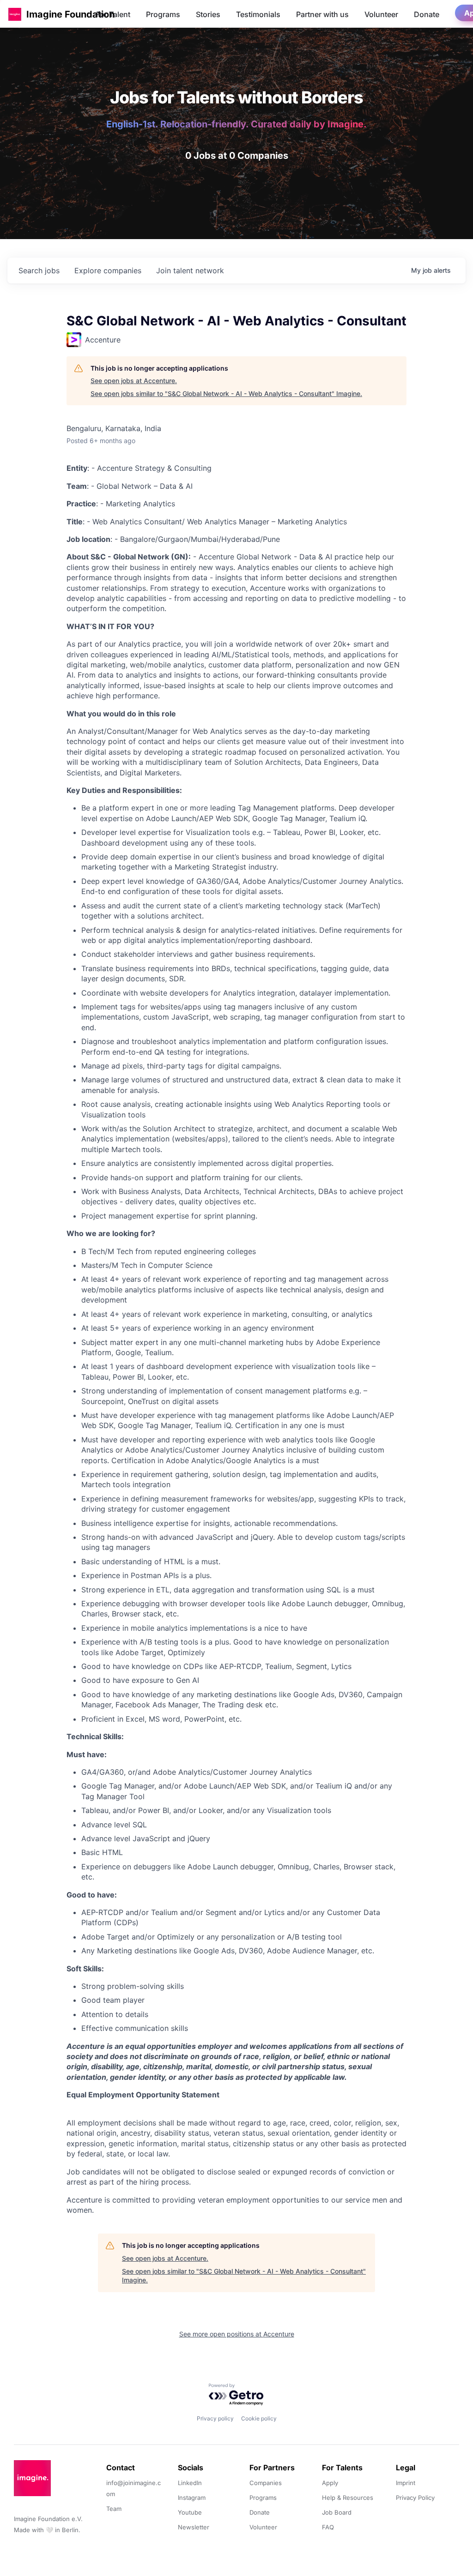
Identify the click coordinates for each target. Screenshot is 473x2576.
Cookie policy (259, 2418)
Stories (208, 14)
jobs (39, 270)
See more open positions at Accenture (237, 2334)
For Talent (113, 14)
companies (108, 270)
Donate (427, 14)
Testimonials (258, 14)
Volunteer (381, 14)
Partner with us (322, 14)
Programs (163, 14)
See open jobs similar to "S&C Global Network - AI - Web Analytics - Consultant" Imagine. (226, 393)
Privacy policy (215, 2418)
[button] (15, 14)
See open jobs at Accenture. (134, 381)
